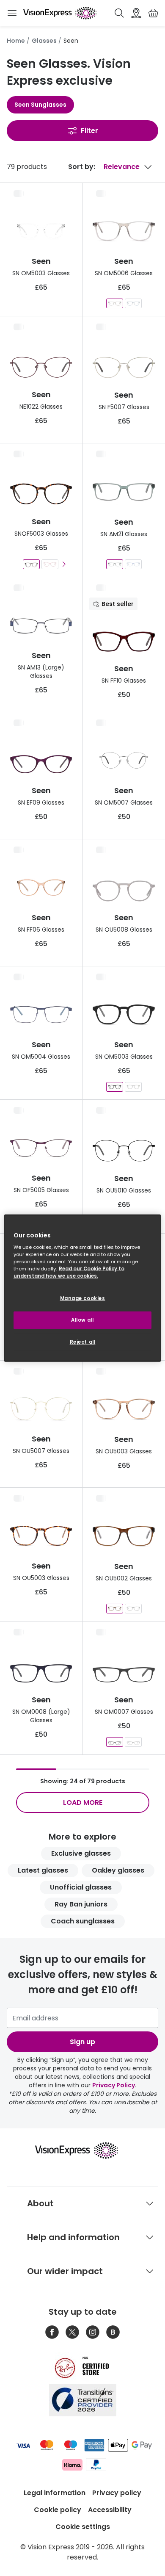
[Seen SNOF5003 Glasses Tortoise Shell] (31, 564)
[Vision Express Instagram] (93, 2332)
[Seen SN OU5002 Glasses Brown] (115, 1609)
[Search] (119, 13)
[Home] (60, 13)
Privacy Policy (114, 2085)
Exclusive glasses (81, 1853)
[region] (83, 1288)
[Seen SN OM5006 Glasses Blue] (133, 303)
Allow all (82, 1320)
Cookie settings (83, 2527)
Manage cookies (83, 1298)
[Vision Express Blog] (113, 2332)
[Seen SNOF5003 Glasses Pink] (50, 564)
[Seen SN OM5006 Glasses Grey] (115, 303)
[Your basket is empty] (153, 13)
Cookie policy (58, 2510)
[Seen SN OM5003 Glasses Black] (115, 1087)
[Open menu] (12, 13)
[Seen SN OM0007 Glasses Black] (133, 1742)
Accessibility (110, 2510)
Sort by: (82, 167)
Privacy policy (117, 2493)
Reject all (83, 1342)
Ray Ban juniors (81, 1904)
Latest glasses (43, 1870)
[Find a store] (136, 13)
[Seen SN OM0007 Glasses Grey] (115, 1742)
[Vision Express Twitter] (72, 2332)
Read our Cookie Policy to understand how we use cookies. (69, 1272)
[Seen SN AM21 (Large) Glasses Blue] (133, 564)
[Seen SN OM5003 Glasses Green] (133, 1087)
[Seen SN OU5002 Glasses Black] (133, 1609)
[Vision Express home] (83, 2150)
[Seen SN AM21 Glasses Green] (115, 564)
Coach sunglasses (83, 1921)
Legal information (55, 2493)
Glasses (44, 41)
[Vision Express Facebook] (52, 2332)
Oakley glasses (118, 1870)
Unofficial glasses (81, 1887)
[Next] (64, 564)
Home (16, 41)
